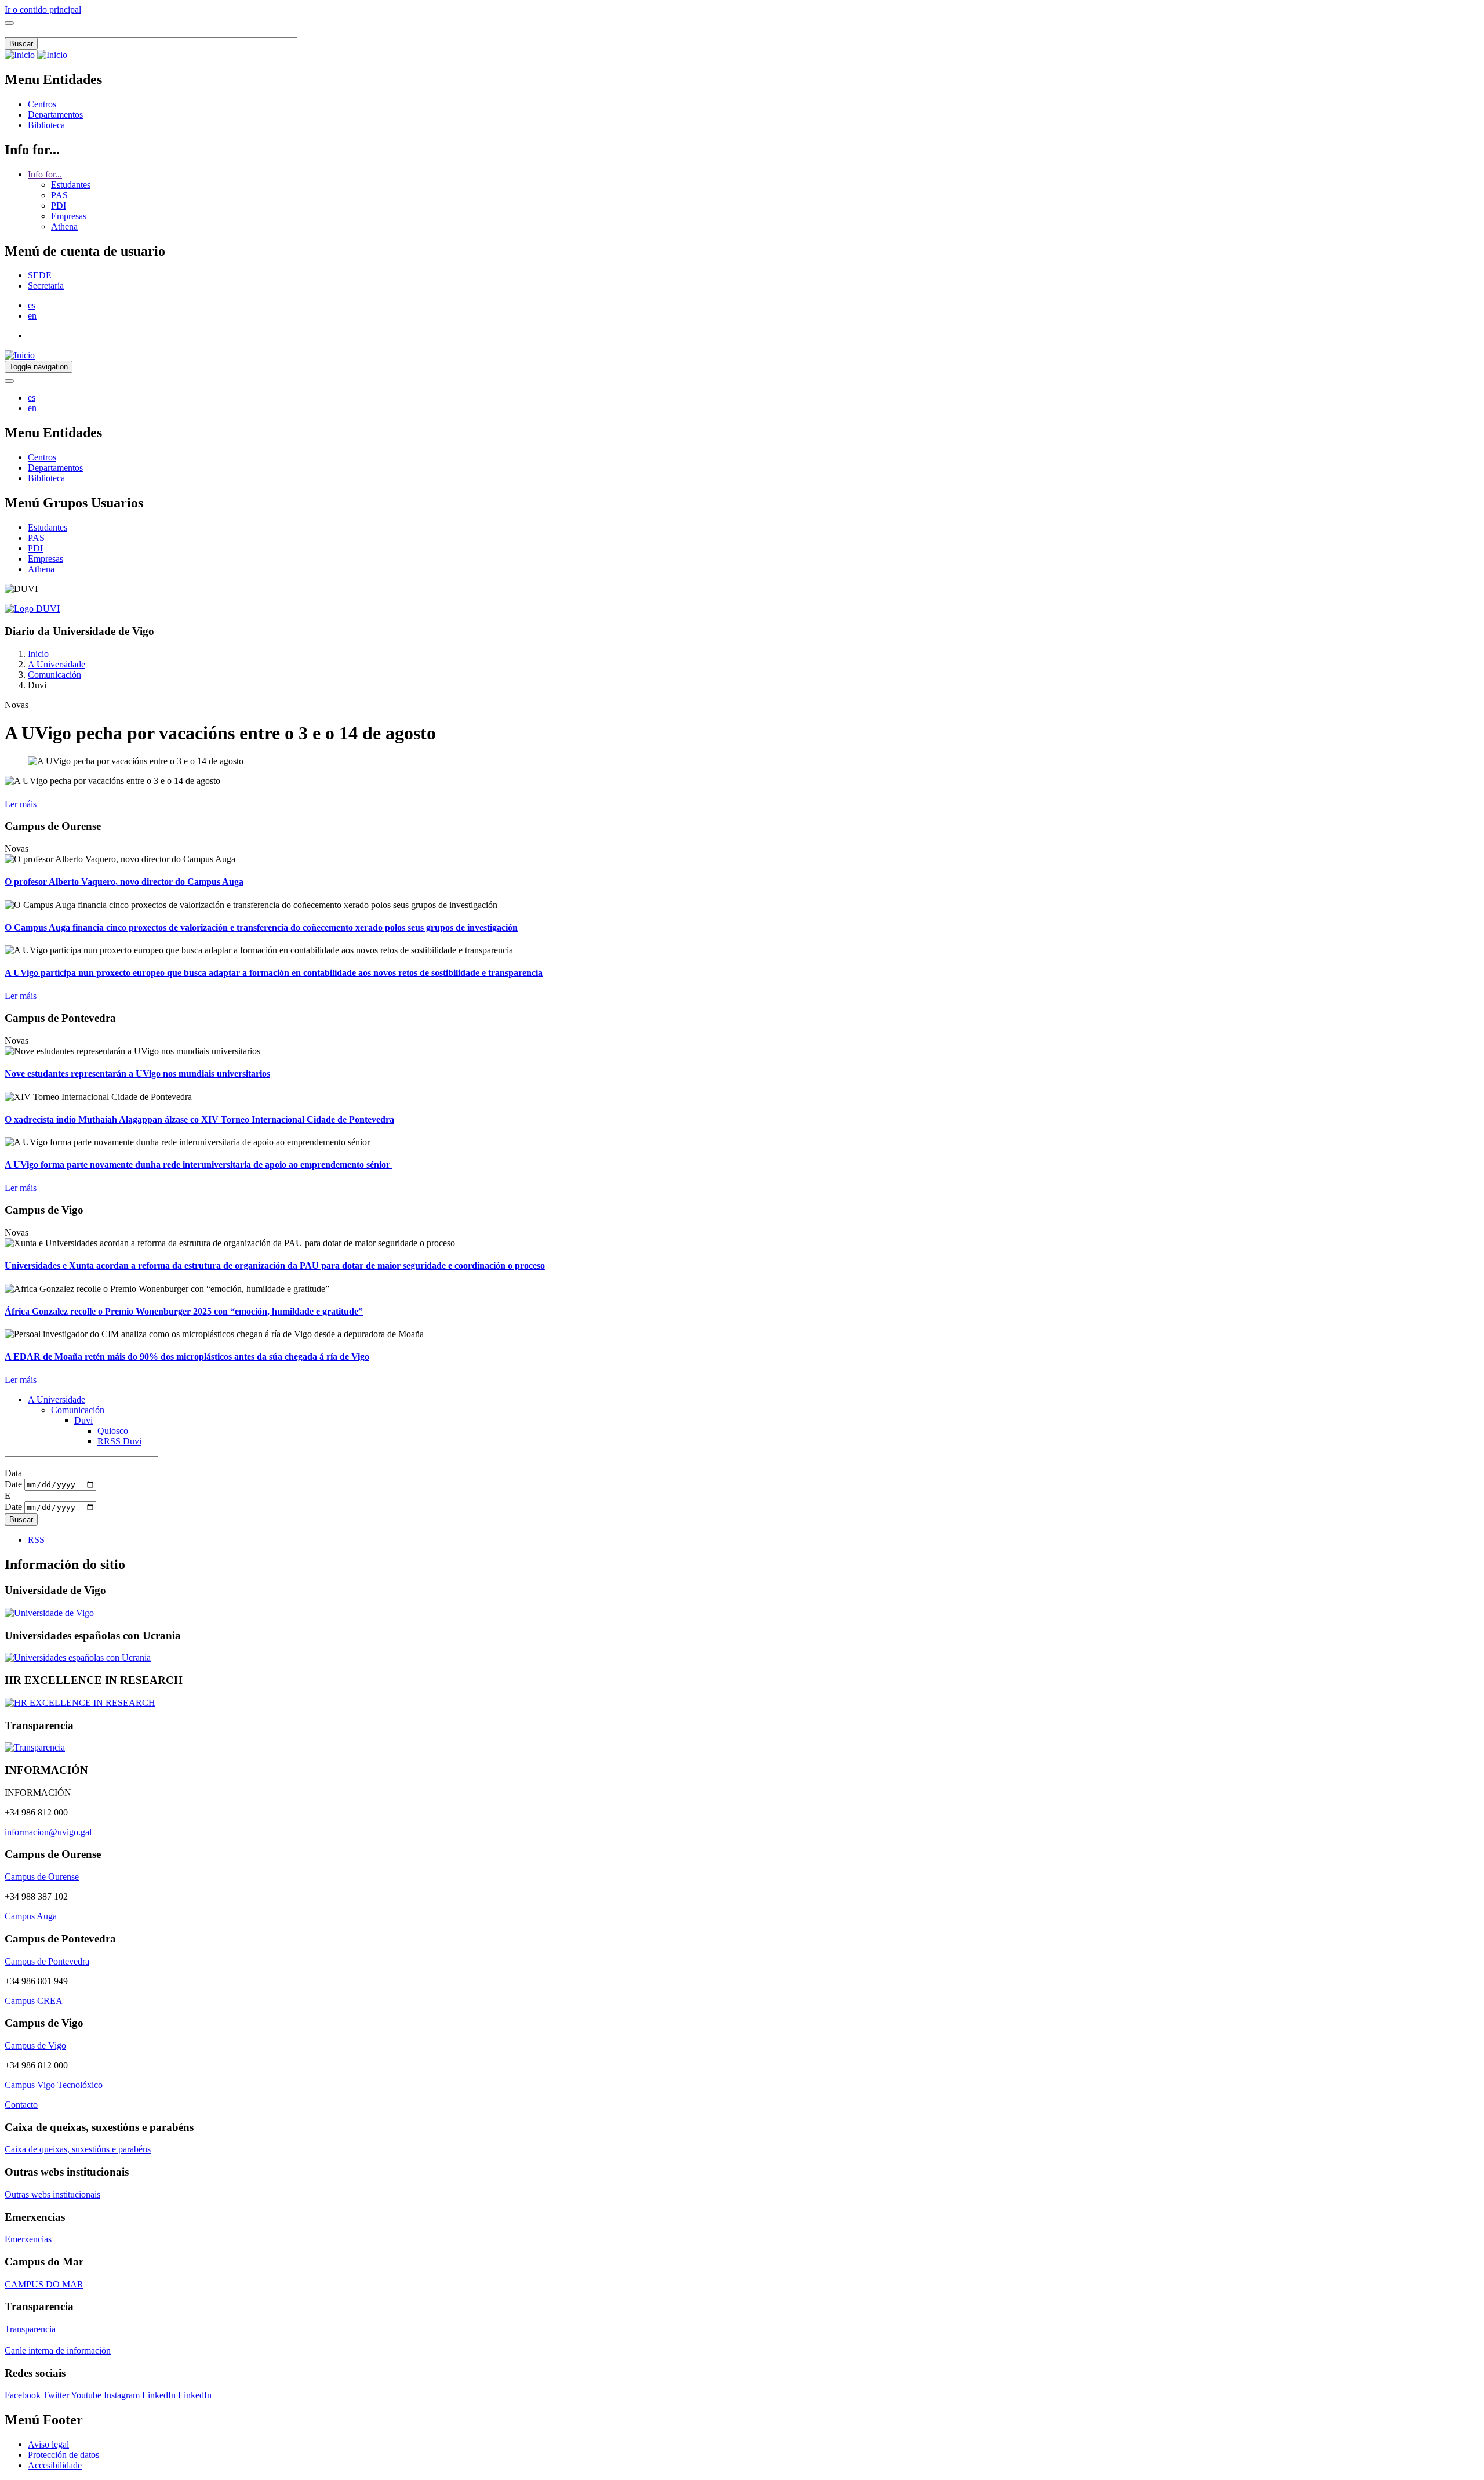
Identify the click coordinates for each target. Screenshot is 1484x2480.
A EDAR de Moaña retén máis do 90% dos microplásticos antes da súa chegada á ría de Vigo (187, 1357)
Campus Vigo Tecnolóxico (54, 2085)
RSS (36, 1540)
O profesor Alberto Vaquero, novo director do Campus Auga (124, 882)
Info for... (45, 174)
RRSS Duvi (119, 1441)
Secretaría (46, 286)
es (32, 305)
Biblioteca (46, 125)
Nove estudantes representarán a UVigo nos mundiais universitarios (137, 1074)
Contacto (21, 2105)
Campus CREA (34, 2001)
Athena (64, 226)
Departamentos (55, 115)
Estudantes (71, 185)
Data (13, 1473)
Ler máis (21, 804)
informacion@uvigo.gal (48, 1832)
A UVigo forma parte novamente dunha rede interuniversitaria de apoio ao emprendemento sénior (199, 1165)
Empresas (69, 216)
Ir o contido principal (43, 10)
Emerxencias (28, 2239)
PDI (59, 206)
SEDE (40, 275)
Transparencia (30, 2329)
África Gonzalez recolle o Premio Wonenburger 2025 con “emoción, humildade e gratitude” (184, 1311)
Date (13, 1484)
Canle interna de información (58, 2350)
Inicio (38, 654)
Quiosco (113, 1431)
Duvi (83, 1420)
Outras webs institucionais (52, 2194)
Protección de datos (63, 2455)
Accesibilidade (55, 2465)
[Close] (9, 23)
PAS (59, 195)
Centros (42, 104)
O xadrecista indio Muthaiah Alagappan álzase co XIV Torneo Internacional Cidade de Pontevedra (199, 1119)
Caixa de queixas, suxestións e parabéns (78, 2149)
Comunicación (54, 675)
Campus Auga (31, 1916)
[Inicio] (36, 55)
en (32, 316)
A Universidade (57, 664)
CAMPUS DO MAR (44, 2284)
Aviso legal (48, 2444)
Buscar (21, 44)
